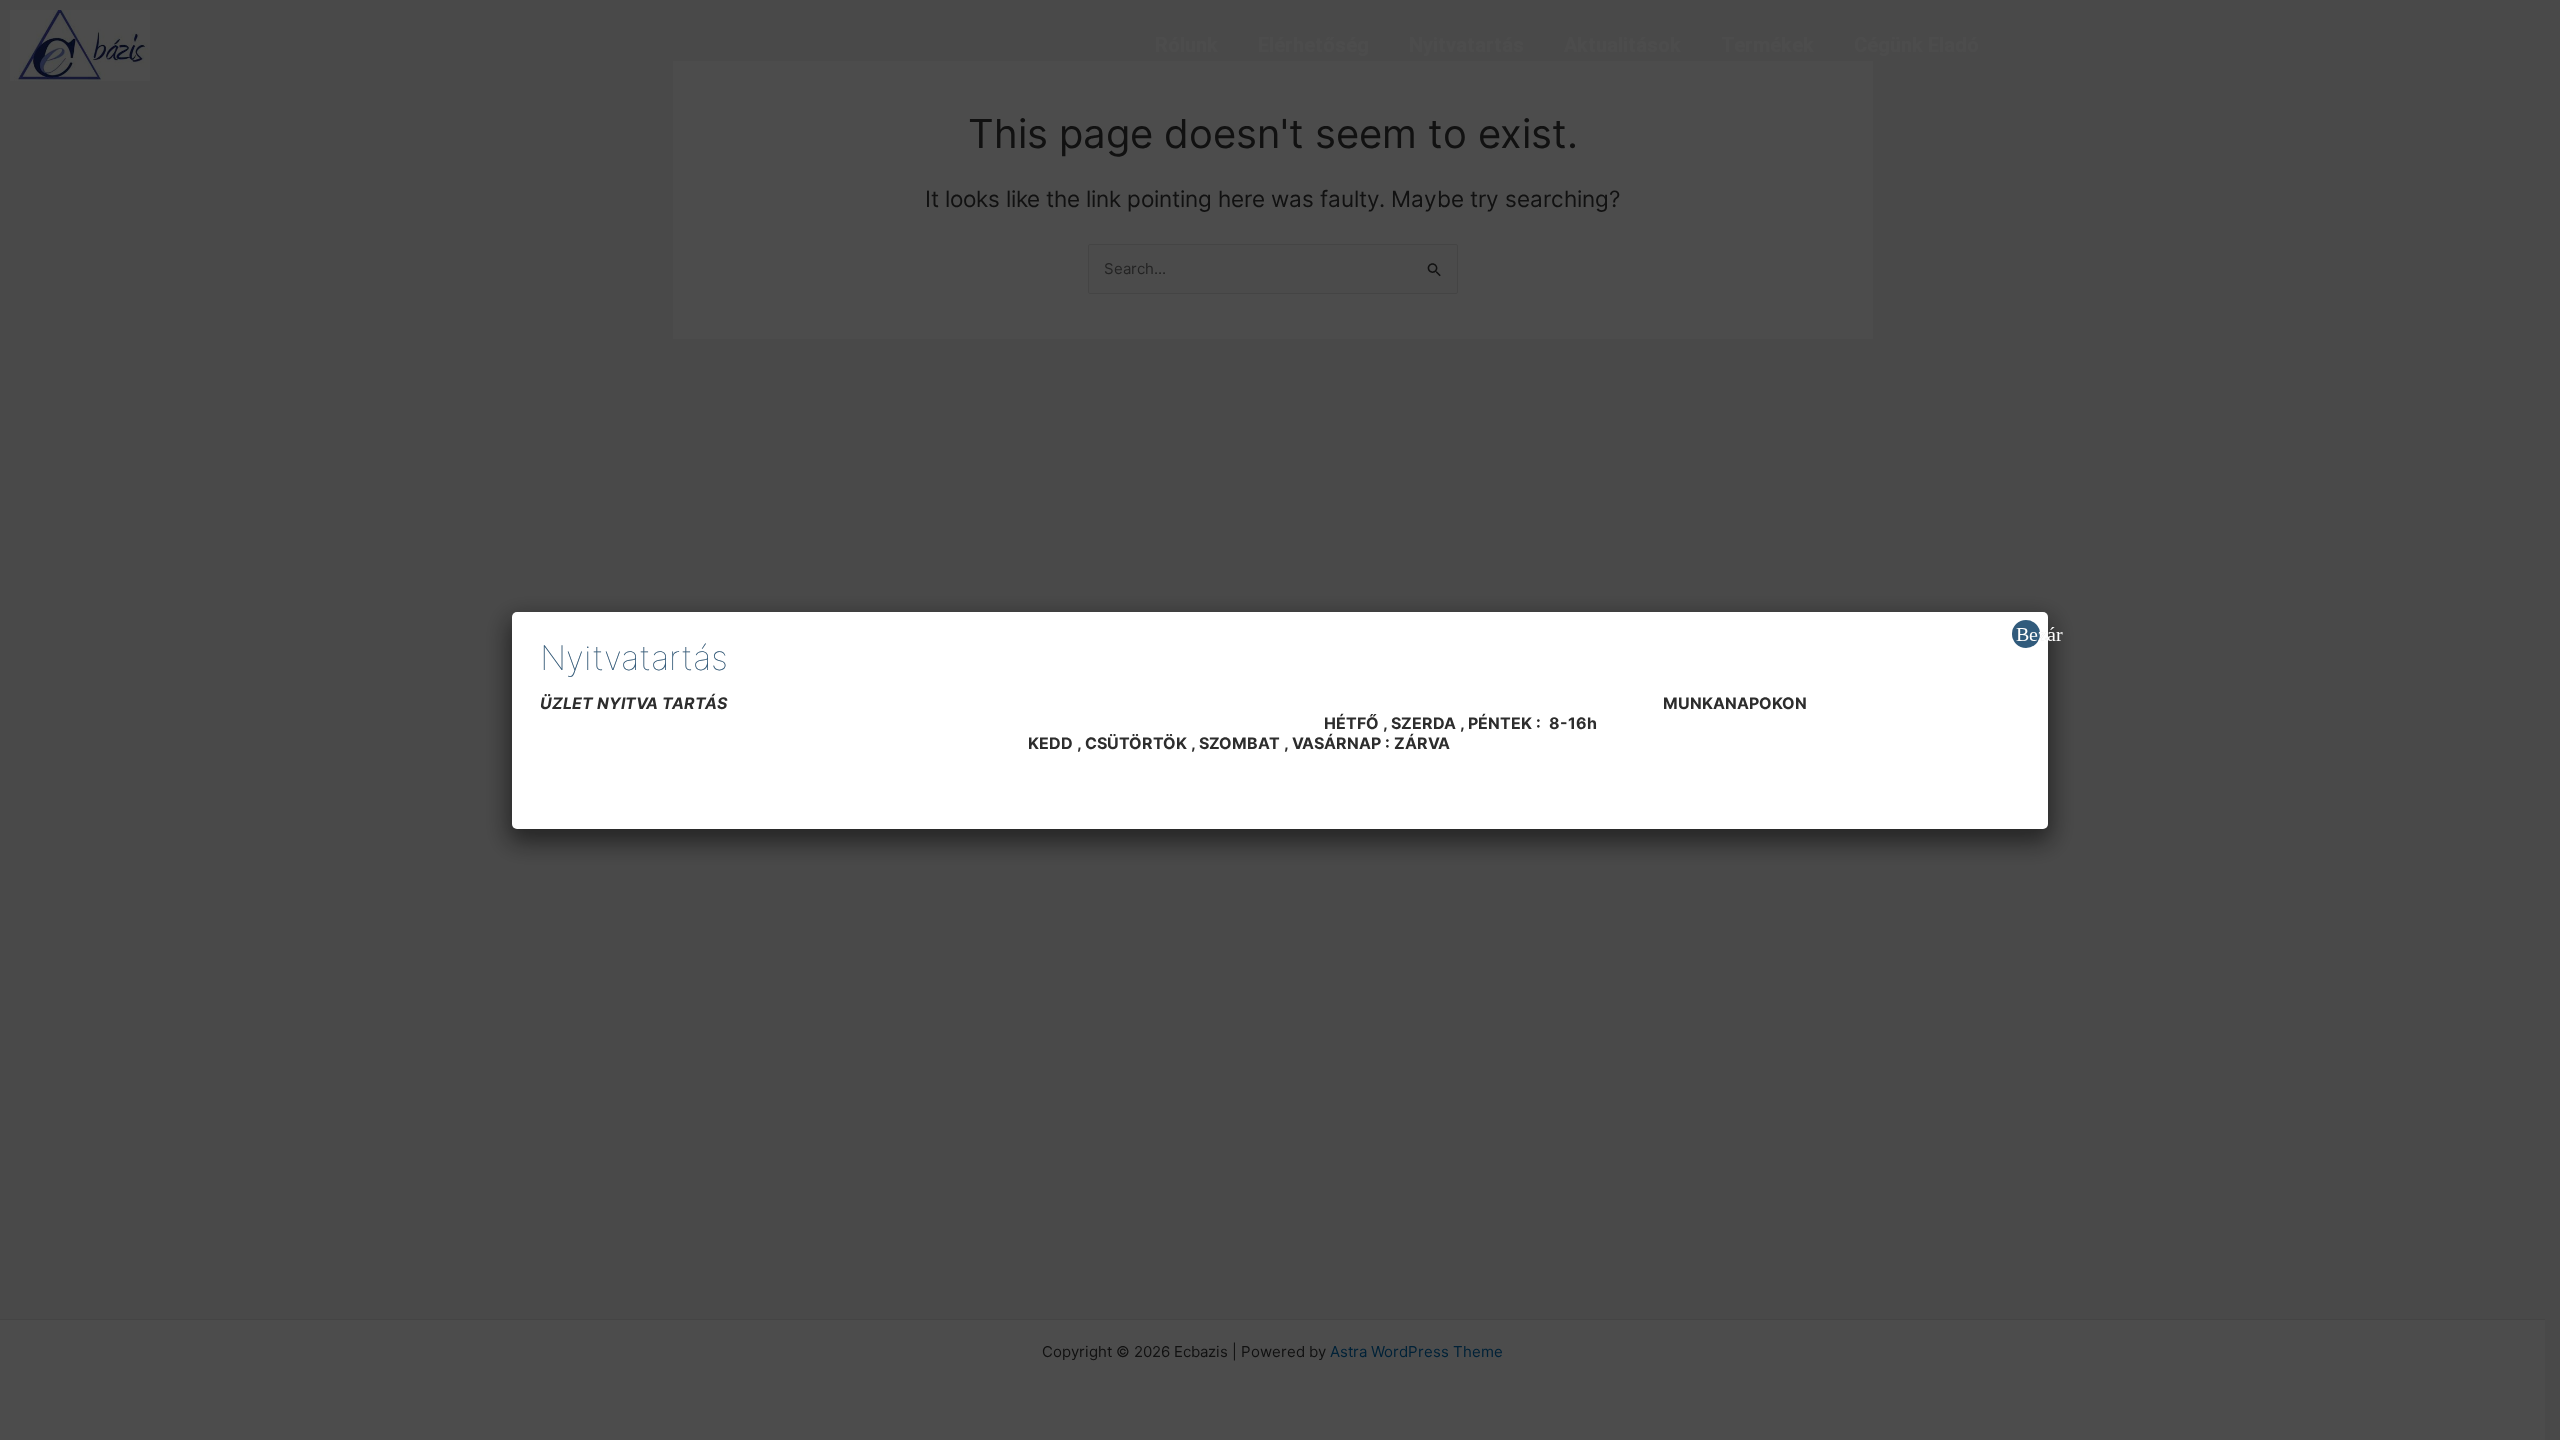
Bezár (2028, 634)
